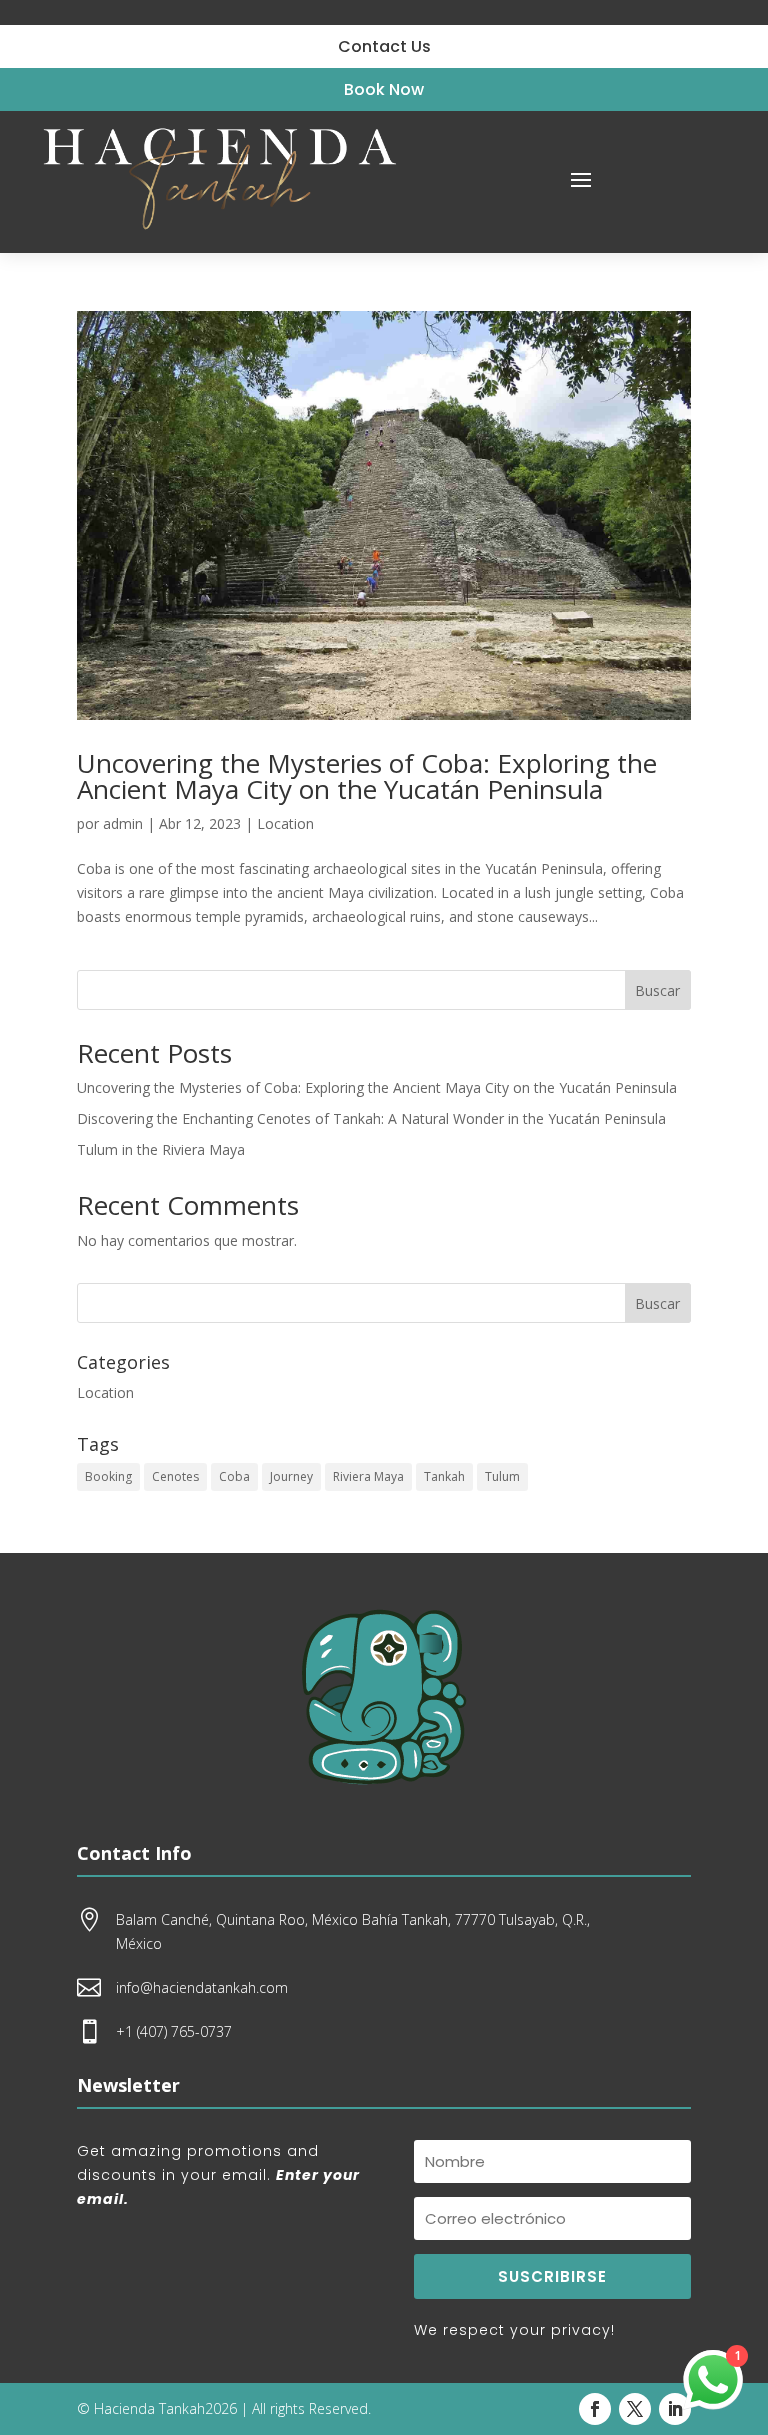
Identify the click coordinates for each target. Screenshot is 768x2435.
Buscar (657, 990)
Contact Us (384, 46)
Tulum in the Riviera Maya (161, 1149)
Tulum (502, 1476)
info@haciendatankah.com (202, 1987)
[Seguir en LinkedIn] (675, 2409)
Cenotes (175, 1476)
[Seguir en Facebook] (595, 2409)
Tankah (444, 1476)
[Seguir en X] (635, 2409)
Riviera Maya (368, 1476)
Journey (291, 1476)
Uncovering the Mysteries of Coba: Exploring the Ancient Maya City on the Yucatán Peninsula (367, 776)
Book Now (384, 89)
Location (285, 823)
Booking (108, 1476)
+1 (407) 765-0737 (174, 2031)
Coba (234, 1476)
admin (123, 823)
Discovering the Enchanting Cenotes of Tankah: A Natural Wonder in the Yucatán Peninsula (371, 1118)
